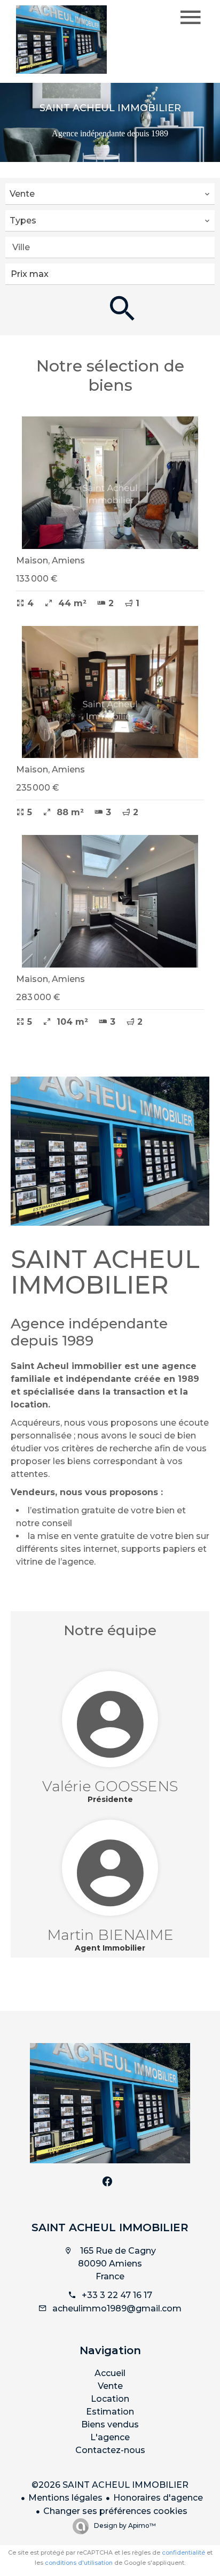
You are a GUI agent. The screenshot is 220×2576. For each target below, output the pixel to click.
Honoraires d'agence (158, 2498)
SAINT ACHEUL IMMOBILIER (110, 2227)
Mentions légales (65, 2498)
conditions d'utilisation (79, 2563)
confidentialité (183, 2552)
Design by (124, 2525)
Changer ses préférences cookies (115, 2511)
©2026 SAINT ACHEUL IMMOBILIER (110, 2485)
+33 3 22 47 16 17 (117, 2295)
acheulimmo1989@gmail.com (117, 2308)
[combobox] (110, 194)
